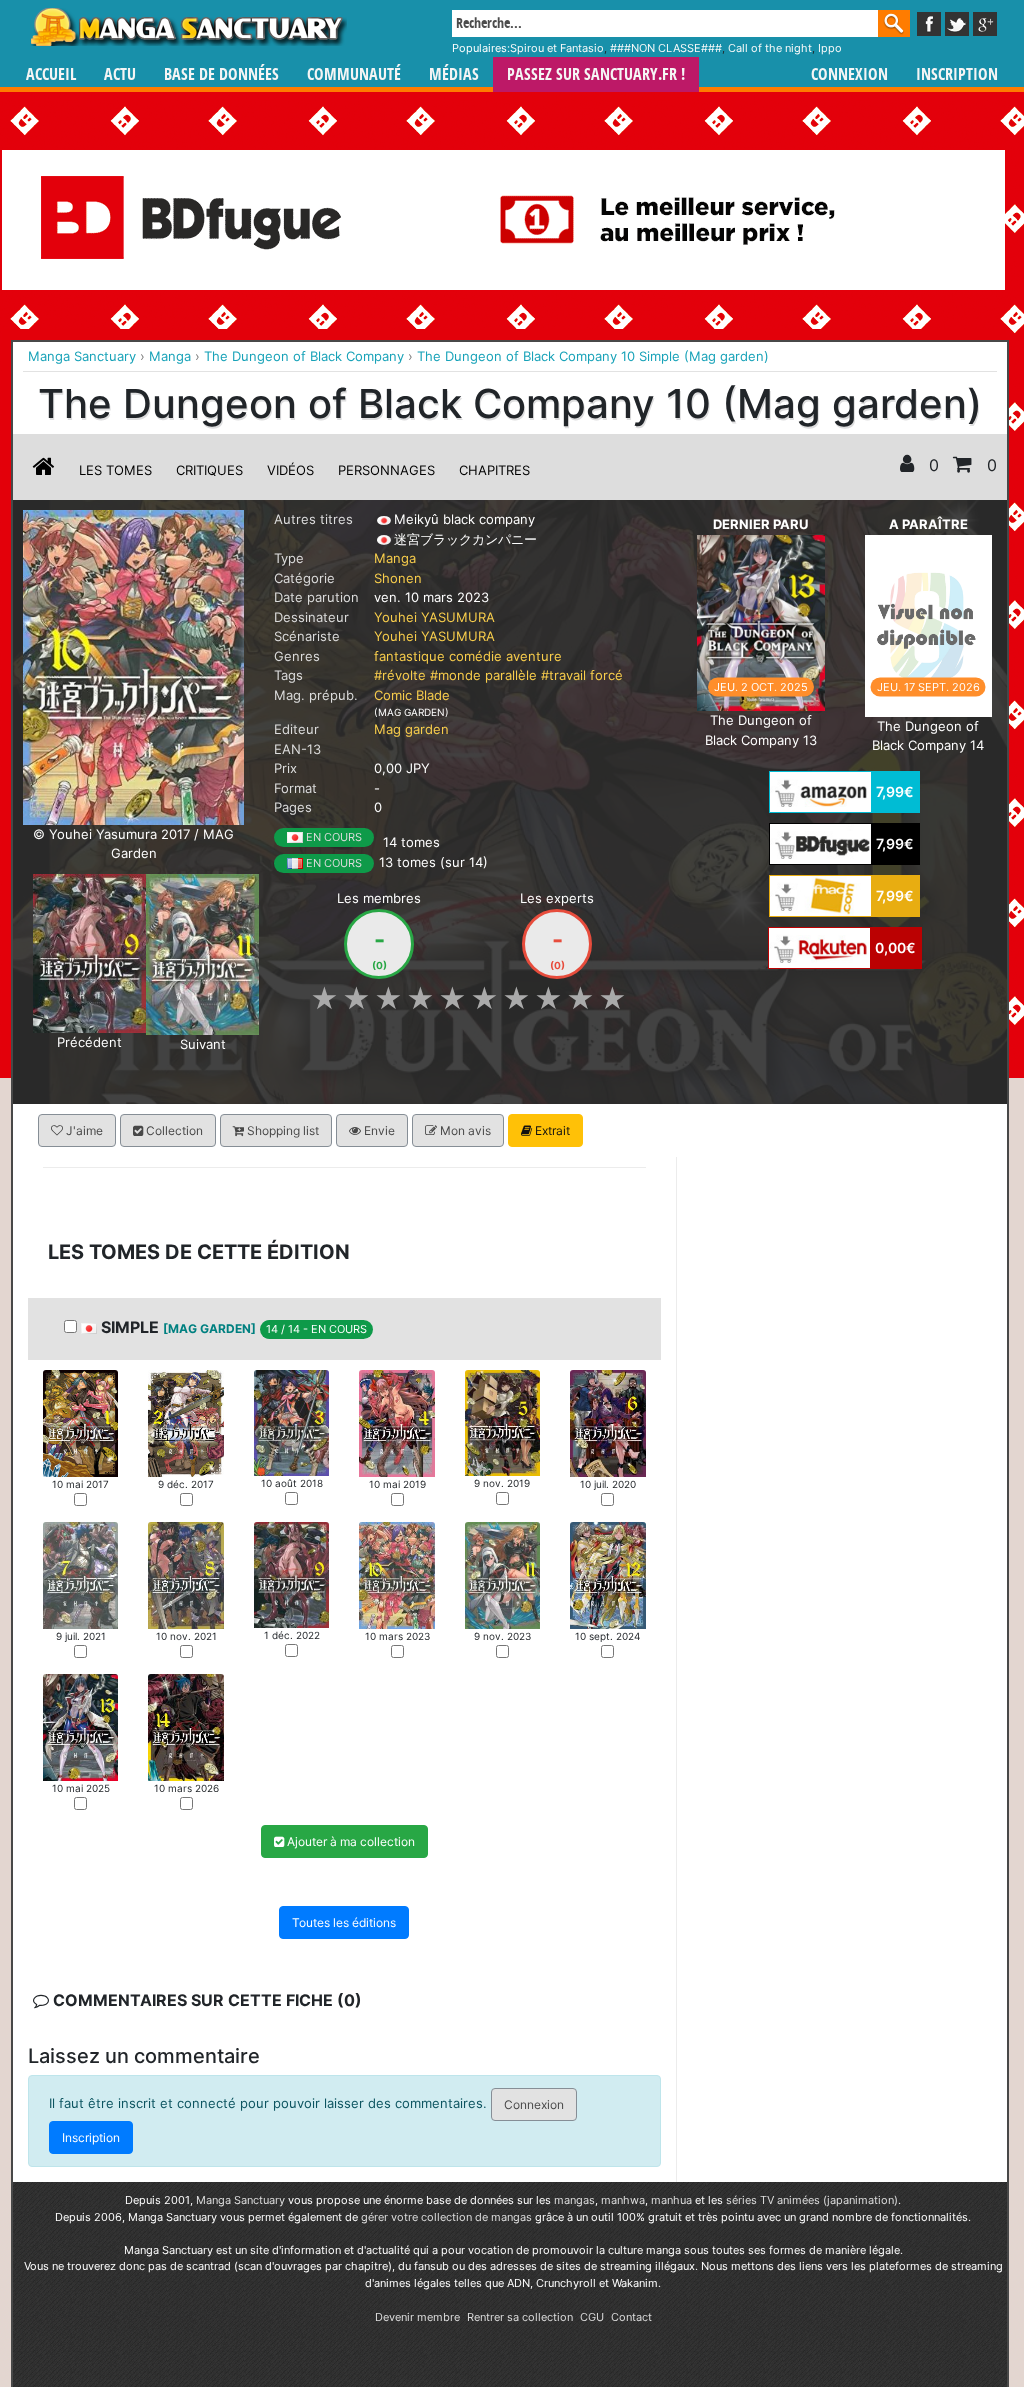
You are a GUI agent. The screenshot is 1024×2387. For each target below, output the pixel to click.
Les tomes (115, 470)
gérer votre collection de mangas (446, 2217)
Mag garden (411, 729)
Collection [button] (173, 1130)
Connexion (849, 74)
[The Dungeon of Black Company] (133, 666)
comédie (475, 656)
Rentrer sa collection (520, 2317)
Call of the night (770, 48)
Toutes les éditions (344, 1922)
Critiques (209, 470)
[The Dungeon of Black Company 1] (80, 1422)
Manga (187, 27)
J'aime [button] (83, 1130)
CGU (592, 2317)
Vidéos (290, 470)
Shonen (398, 578)
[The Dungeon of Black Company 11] (202, 953)
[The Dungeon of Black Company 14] (928, 624)
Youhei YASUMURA (434, 617)
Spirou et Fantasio (557, 48)
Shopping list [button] (281, 1130)
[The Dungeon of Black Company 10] (396, 1574)
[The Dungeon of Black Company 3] (291, 1421)
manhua (671, 2200)
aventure (534, 656)
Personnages (386, 470)
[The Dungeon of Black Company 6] (607, 1422)
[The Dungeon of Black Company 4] (396, 1422)
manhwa (623, 2200)
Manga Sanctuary (240, 2200)
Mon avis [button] (464, 1130)
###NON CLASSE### (666, 48)
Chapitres (494, 470)
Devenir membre (417, 2317)
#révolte (400, 675)
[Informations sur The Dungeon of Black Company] (44, 470)
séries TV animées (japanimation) (812, 2200)
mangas (574, 2200)
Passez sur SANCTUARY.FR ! (596, 74)
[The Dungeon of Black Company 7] (80, 1573)
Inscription (957, 74)
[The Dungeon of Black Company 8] (185, 1573)
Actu (120, 74)
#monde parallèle (483, 675)
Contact (631, 2317)
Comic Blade (412, 695)
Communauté (354, 74)
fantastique (409, 656)
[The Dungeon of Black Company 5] (502, 1421)
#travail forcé (582, 675)
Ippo (830, 48)
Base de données (221, 74)
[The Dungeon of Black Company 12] (607, 1573)
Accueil (51, 74)
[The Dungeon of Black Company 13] (760, 621)
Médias (454, 74)
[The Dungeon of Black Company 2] (185, 1422)
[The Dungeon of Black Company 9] (89, 952)
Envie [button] (378, 1130)
